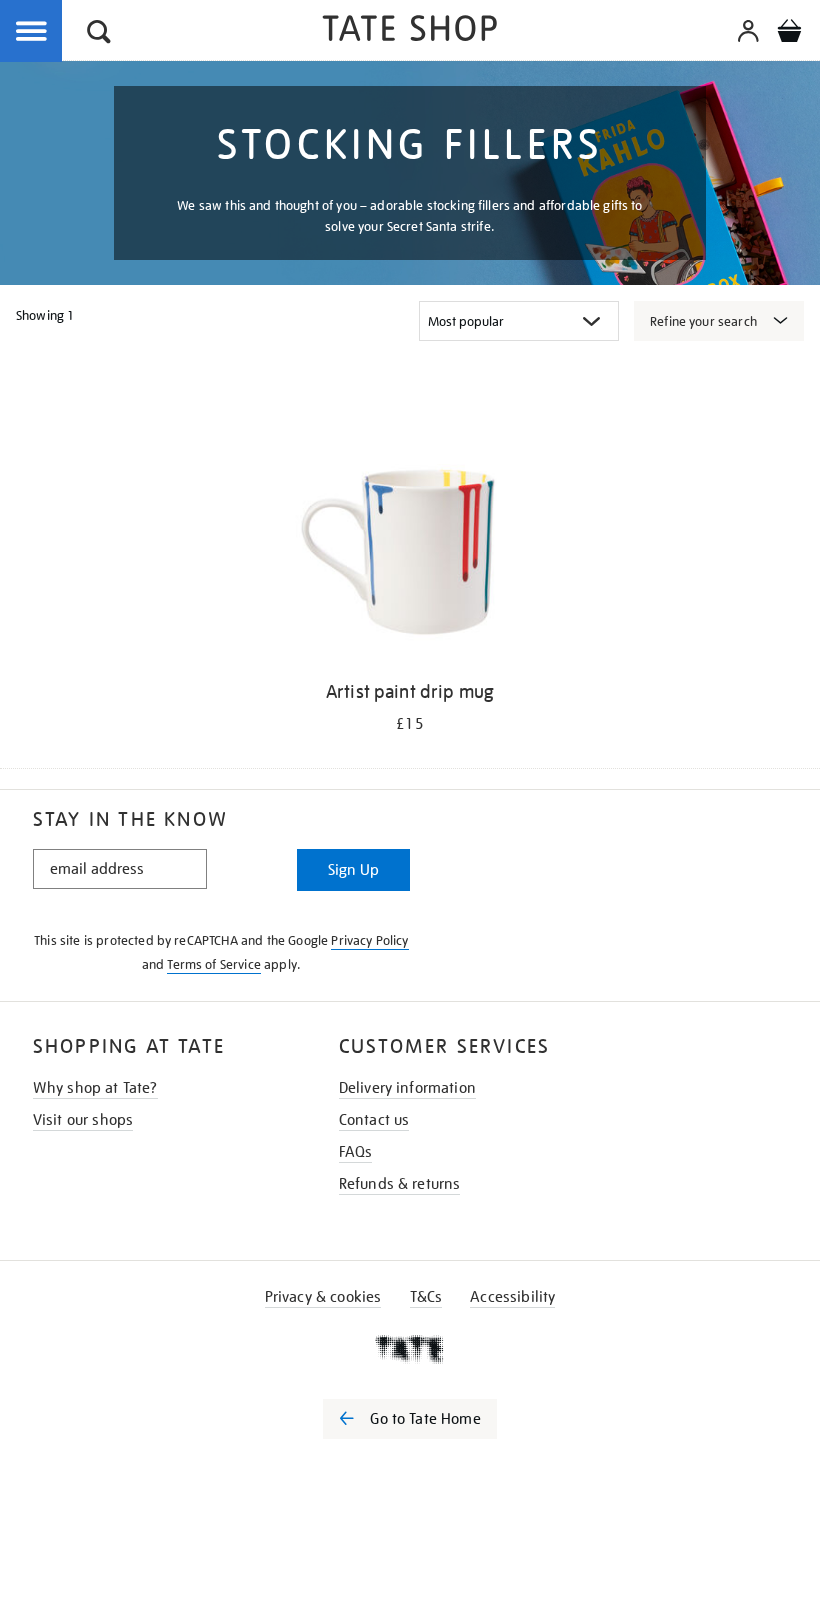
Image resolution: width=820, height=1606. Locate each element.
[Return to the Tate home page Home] (410, 31)
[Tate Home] (410, 1349)
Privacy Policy (369, 940)
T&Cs (426, 1297)
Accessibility (512, 1297)
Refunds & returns (400, 1184)
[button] (99, 34)
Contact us (374, 1120)
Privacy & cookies (323, 1297)
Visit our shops (83, 1120)
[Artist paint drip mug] (409, 545)
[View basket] (789, 34)
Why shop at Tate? (95, 1088)
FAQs (356, 1152)
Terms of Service (214, 964)
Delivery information (407, 1088)
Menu (32, 32)
